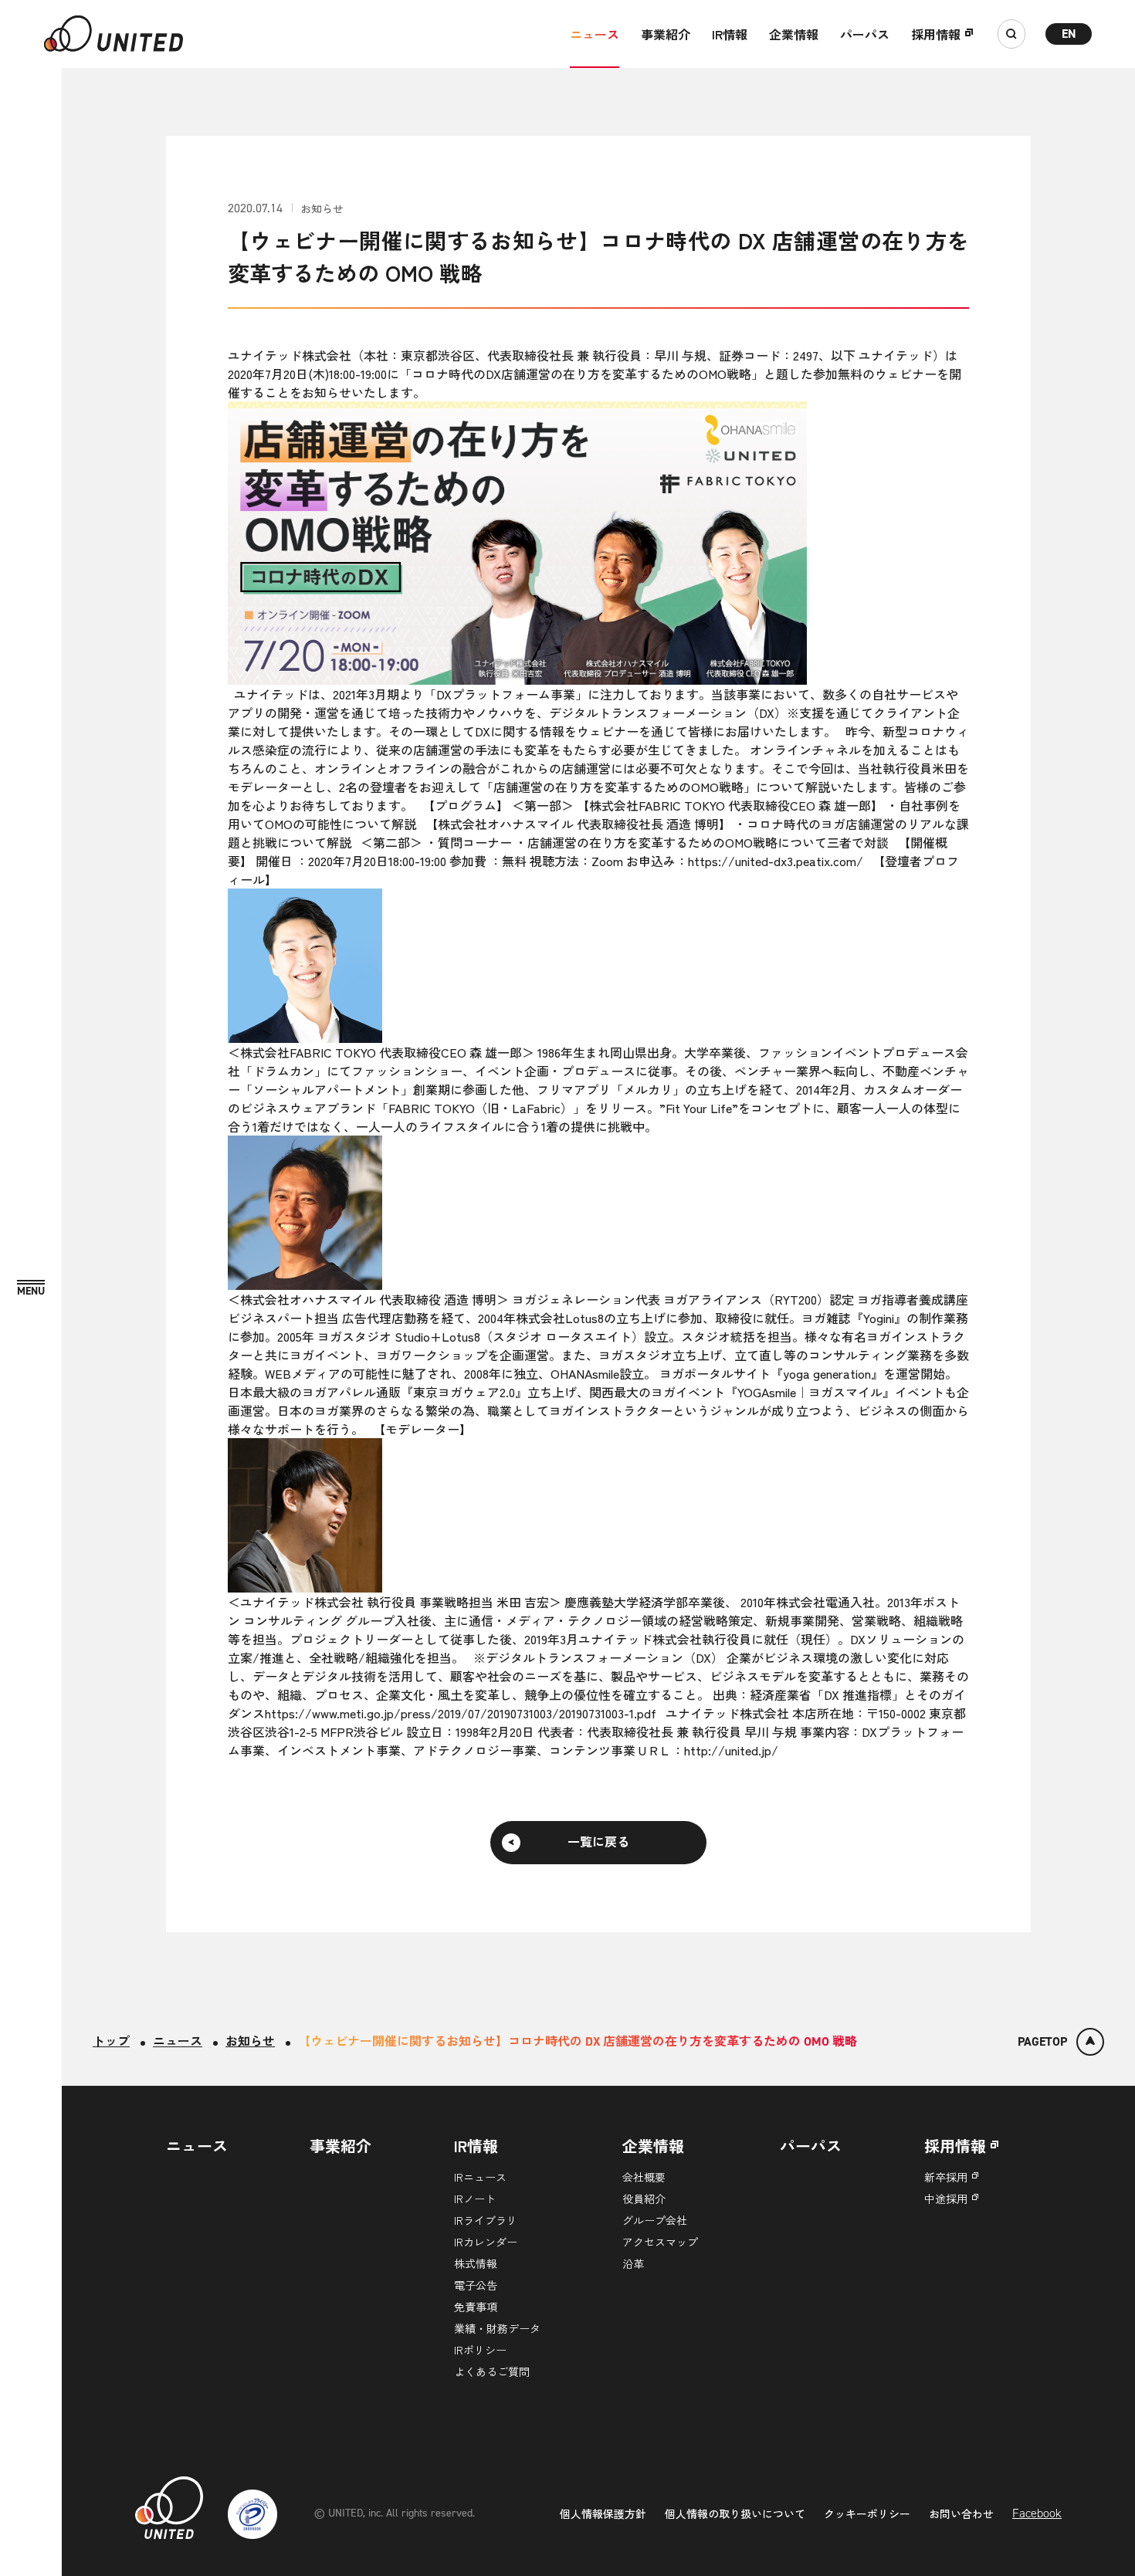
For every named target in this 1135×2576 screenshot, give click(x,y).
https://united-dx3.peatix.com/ (776, 861)
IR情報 (730, 34)
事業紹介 (666, 34)
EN (1069, 34)
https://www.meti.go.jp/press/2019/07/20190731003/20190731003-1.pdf (461, 1713)
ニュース (595, 34)
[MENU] (31, 1289)
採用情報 (936, 34)
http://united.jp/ (731, 1750)
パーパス (865, 34)
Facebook (1037, 2513)
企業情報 (794, 34)
